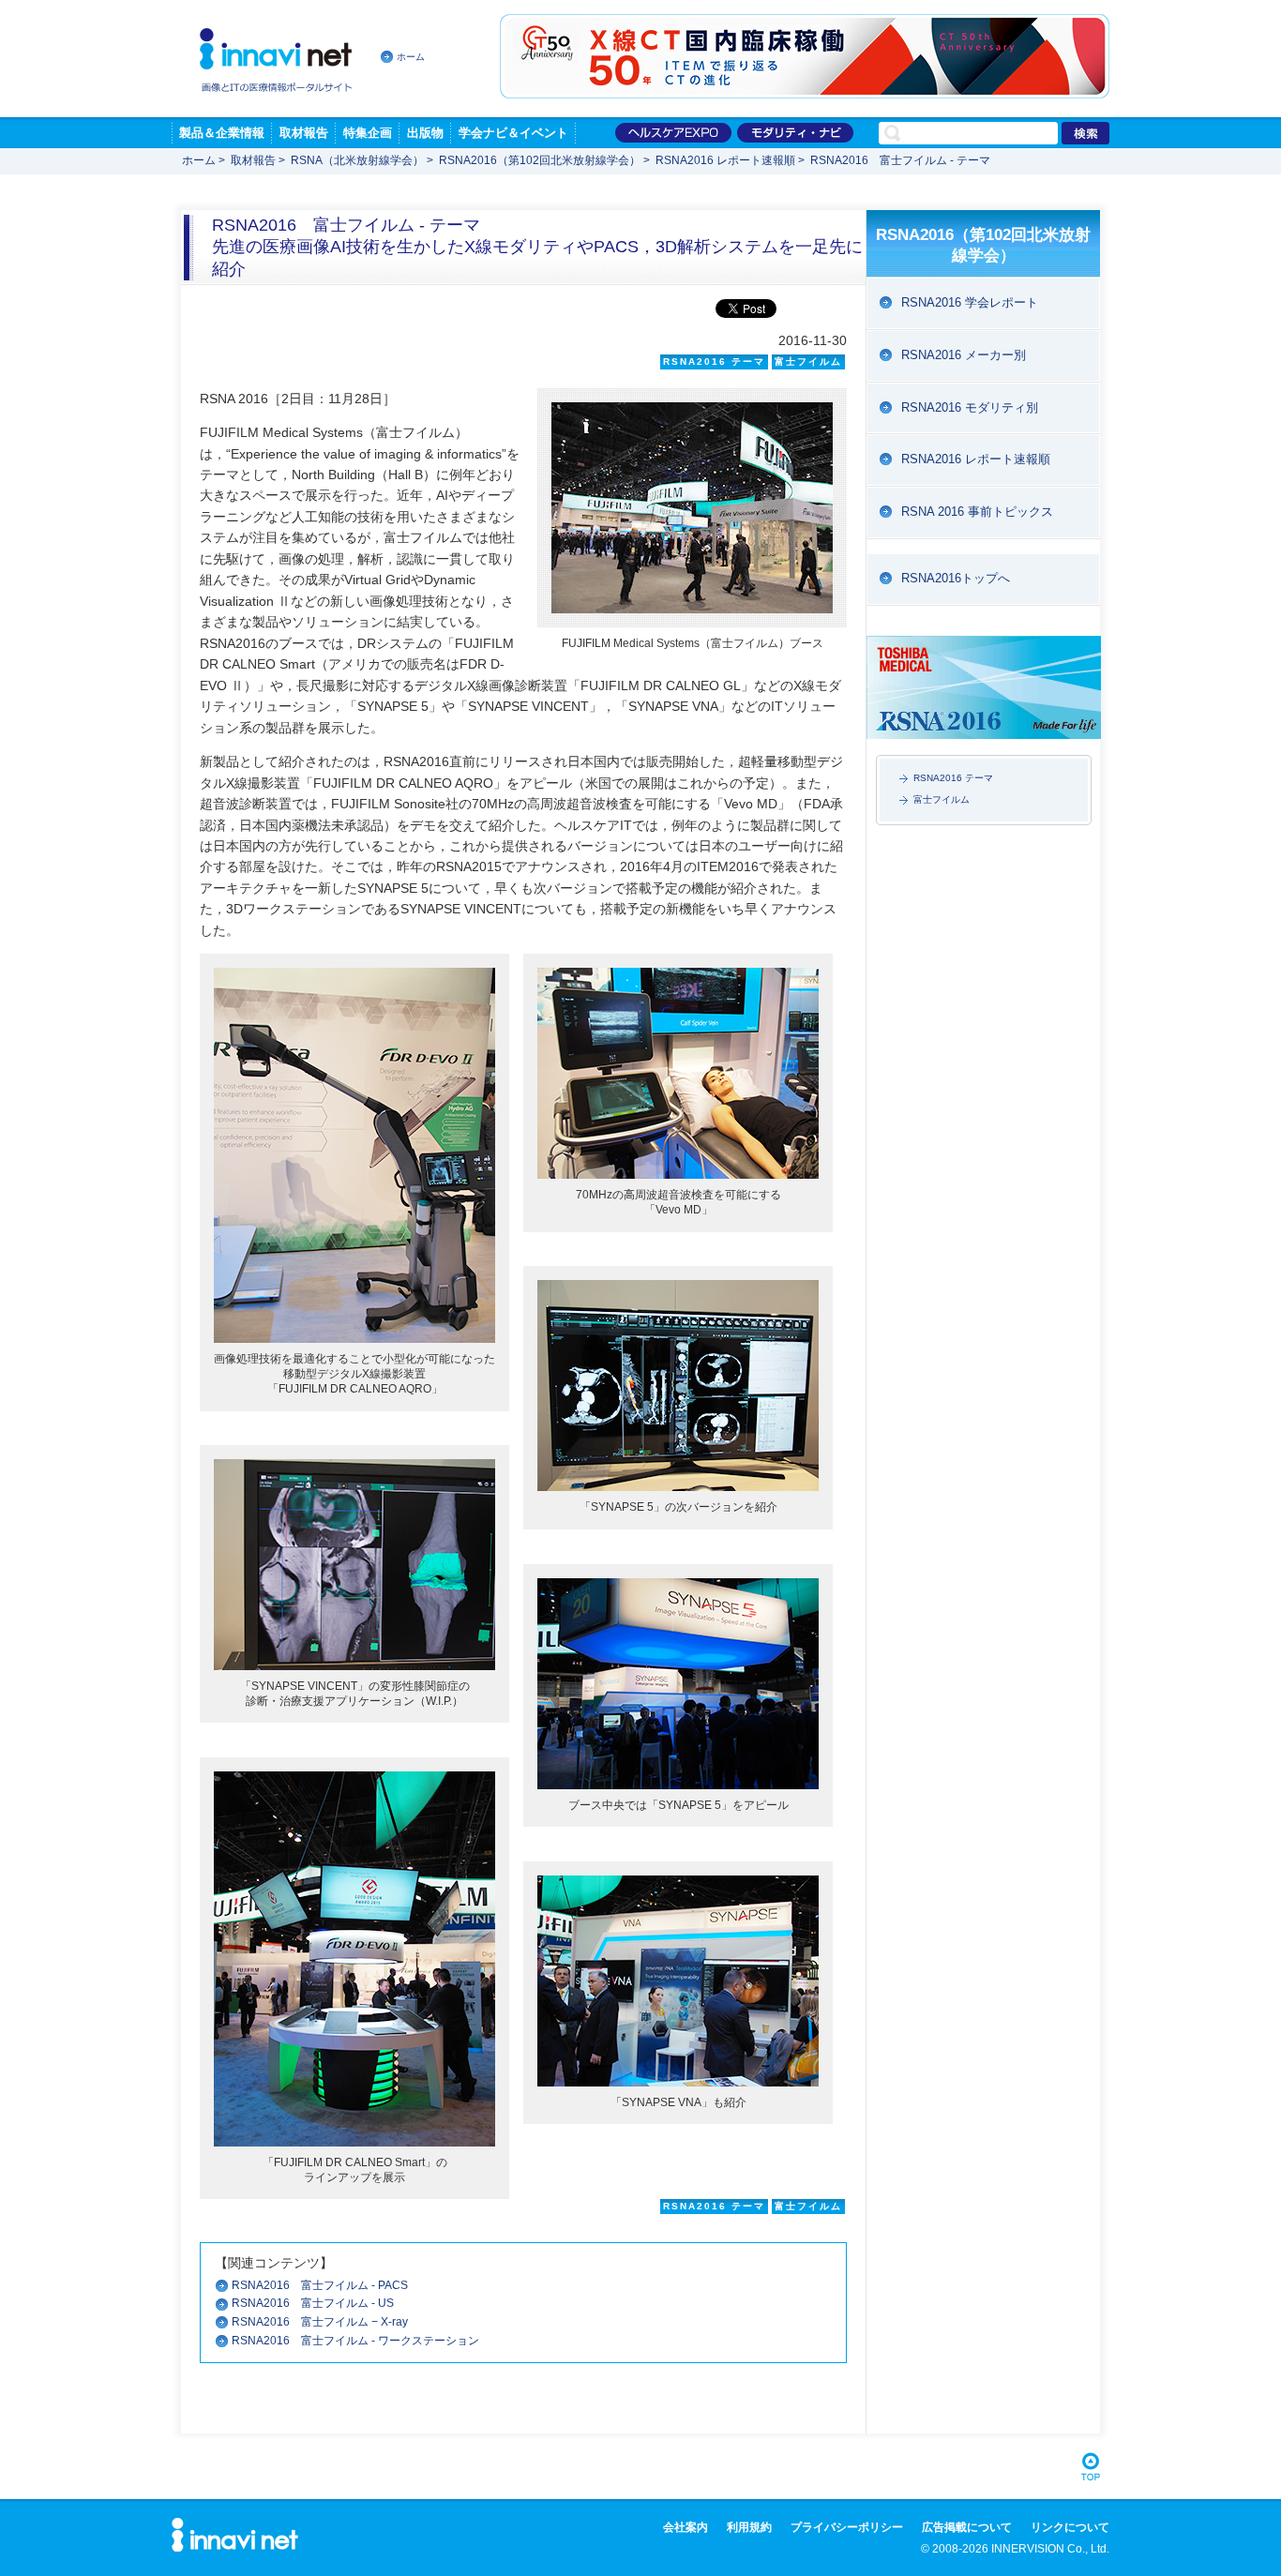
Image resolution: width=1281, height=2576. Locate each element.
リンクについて (1070, 2527)
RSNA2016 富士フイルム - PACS (325, 2285)
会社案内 (686, 2527)
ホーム (411, 57)
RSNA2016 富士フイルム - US (318, 2303)
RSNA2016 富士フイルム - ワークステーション (361, 2341)
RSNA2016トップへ (956, 578)
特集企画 (368, 133)
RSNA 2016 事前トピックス (977, 512)
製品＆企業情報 (222, 133)
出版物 (425, 133)
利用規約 (749, 2527)
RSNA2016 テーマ (953, 778)
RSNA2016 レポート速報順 (725, 160)
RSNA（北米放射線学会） (357, 160)
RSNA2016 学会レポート (970, 302)
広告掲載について (967, 2527)
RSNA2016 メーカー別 (964, 355)
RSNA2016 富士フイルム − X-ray (325, 2322)
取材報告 (304, 133)
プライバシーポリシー (847, 2527)
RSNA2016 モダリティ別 (970, 407)
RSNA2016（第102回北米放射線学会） (540, 160)
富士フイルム (942, 799)
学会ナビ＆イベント (513, 133)
